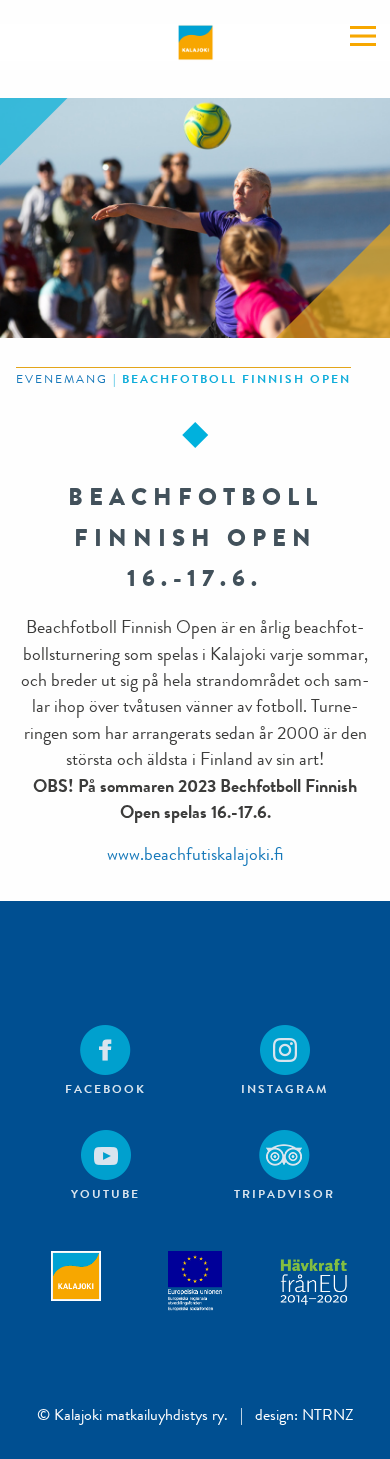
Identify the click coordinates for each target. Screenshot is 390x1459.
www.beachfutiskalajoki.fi (195, 854)
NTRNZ (328, 1414)
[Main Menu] (363, 36)
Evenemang (62, 379)
